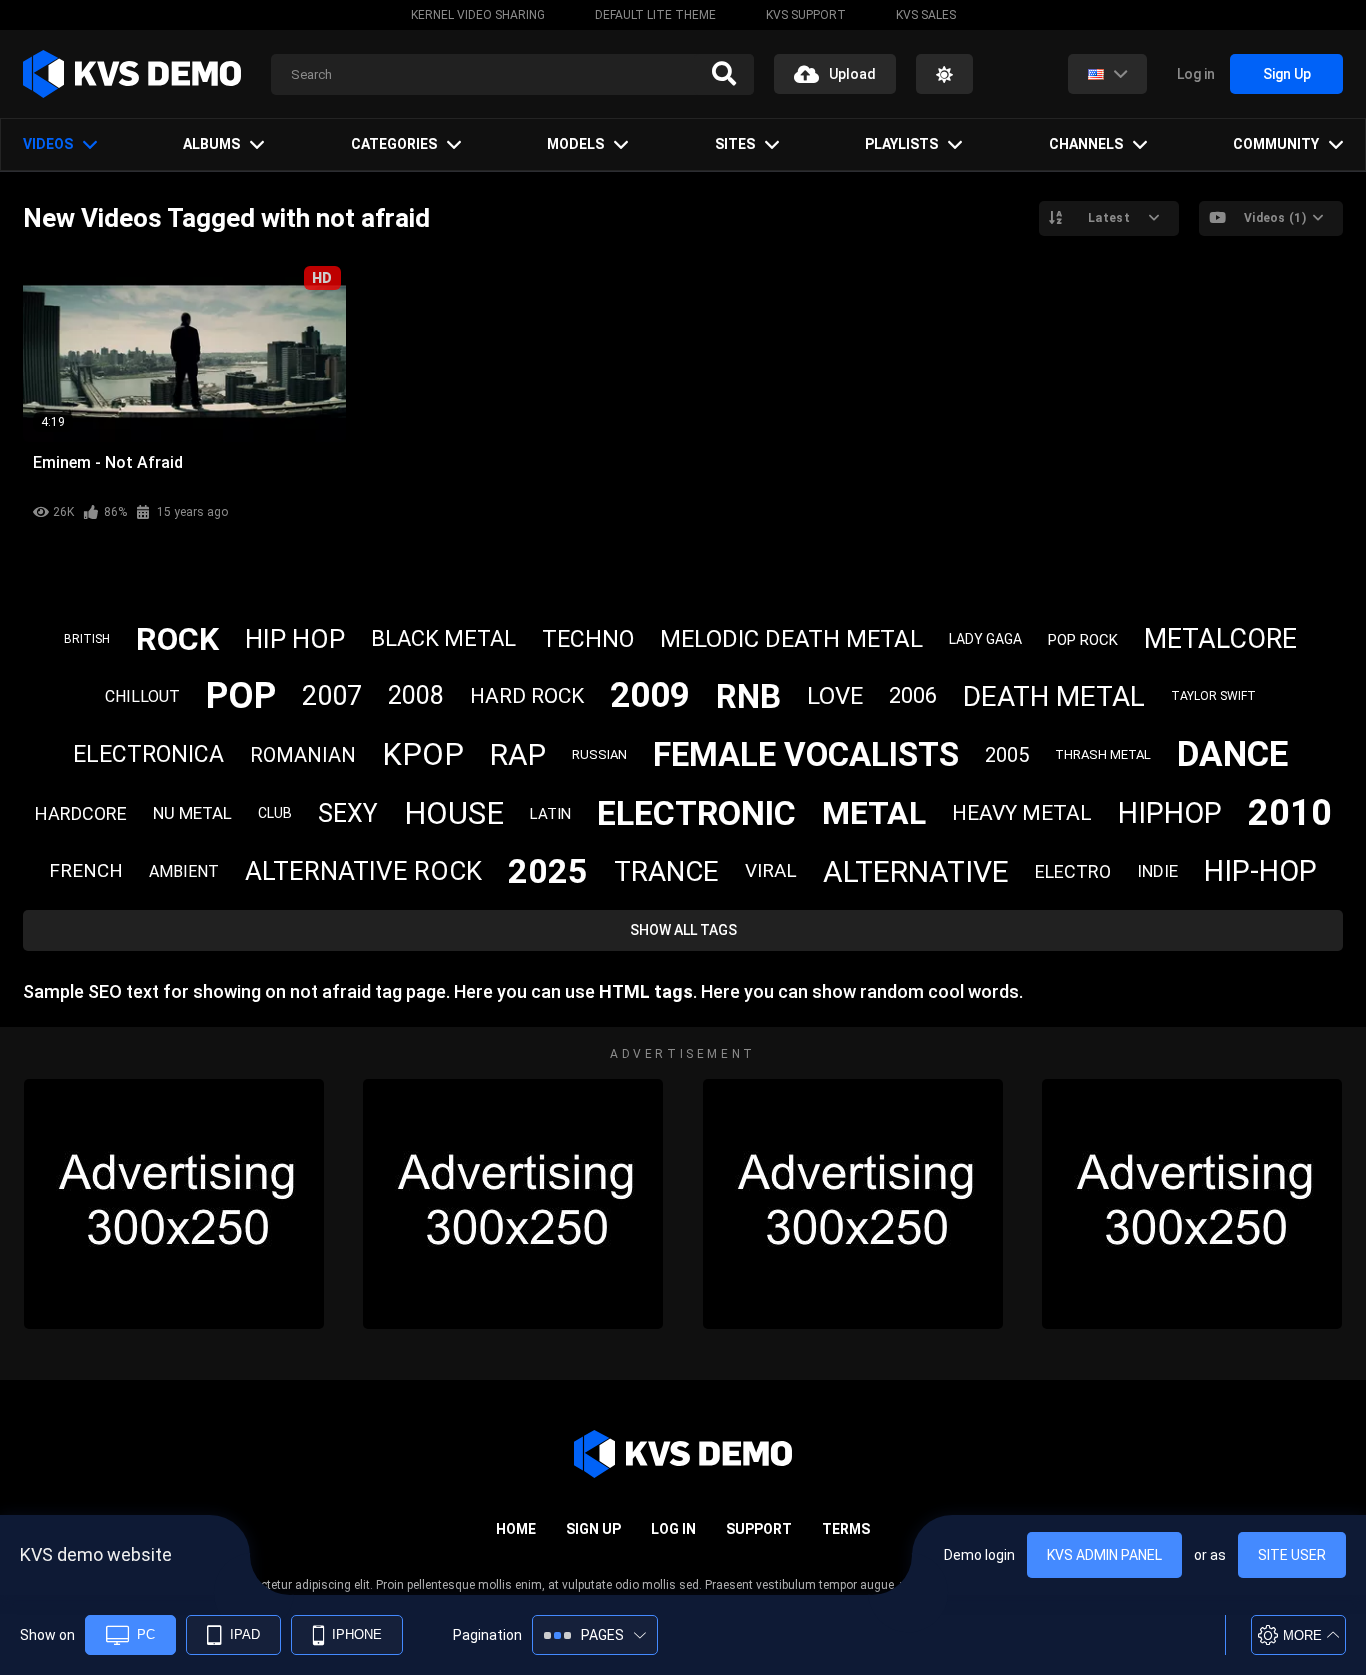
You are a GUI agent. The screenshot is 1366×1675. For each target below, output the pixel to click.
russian (599, 754)
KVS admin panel (1104, 1555)
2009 (650, 695)
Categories (394, 144)
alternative (916, 871)
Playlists (901, 144)
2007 (332, 696)
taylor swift (1213, 696)
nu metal (192, 813)
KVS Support (806, 15)
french (86, 870)
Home (516, 1529)
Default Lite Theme (655, 15)
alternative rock (363, 871)
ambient (184, 871)
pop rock (1083, 640)
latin (550, 814)
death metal (1054, 696)
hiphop (1170, 813)
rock (177, 639)
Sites (735, 144)
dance (1232, 754)
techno (588, 639)
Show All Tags (683, 930)
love (835, 696)
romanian (303, 755)
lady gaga (985, 639)
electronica (148, 754)
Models (575, 144)
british (87, 639)
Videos (48, 144)
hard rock (527, 696)
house (454, 813)
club (275, 813)
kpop (423, 754)
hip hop (295, 639)
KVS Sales (926, 15)
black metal (443, 638)
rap (518, 754)
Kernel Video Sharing (478, 15)
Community (1276, 144)
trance (666, 871)
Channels (1086, 144)
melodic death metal (791, 639)
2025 (548, 871)
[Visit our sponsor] (174, 1204)
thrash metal (1103, 754)
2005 (1007, 755)
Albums (211, 144)
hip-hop (1260, 871)
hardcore (81, 813)
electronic (696, 813)
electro (1073, 871)
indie (1157, 871)
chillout (142, 696)
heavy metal (1022, 813)
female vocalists (806, 754)
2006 (913, 695)
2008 (416, 695)
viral (771, 870)
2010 (1290, 813)
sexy (348, 813)
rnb (748, 696)
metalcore (1220, 639)
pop (241, 696)
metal (874, 813)
